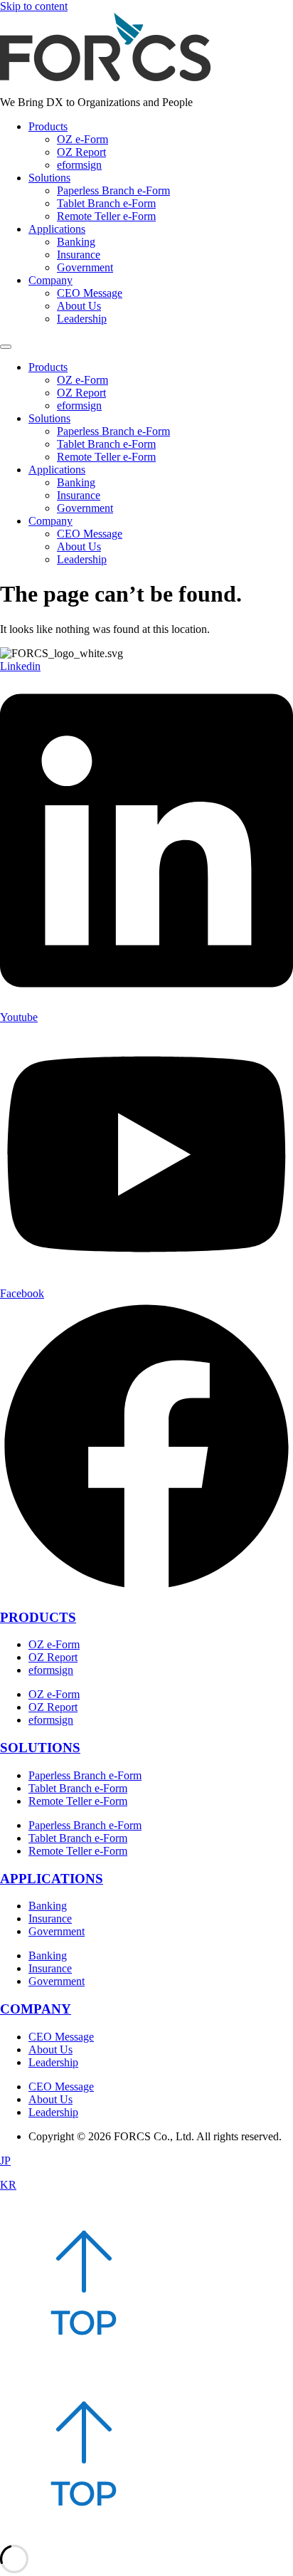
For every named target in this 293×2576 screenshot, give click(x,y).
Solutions (49, 178)
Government (85, 267)
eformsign (79, 165)
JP (5, 2161)
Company (50, 280)
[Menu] (6, 347)
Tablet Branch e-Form (106, 203)
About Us (79, 306)
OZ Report (81, 152)
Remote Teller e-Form (106, 216)
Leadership (82, 319)
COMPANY (36, 2009)
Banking (76, 242)
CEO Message (90, 293)
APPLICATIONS (52, 1879)
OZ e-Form (82, 139)
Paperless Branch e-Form (113, 190)
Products (48, 126)
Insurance (79, 255)
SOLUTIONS (40, 1748)
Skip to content (34, 6)
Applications (57, 229)
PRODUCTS (38, 1617)
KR (8, 2185)
